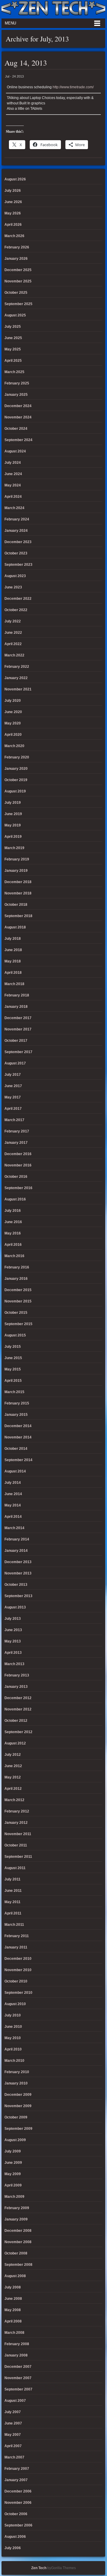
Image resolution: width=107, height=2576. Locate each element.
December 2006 (18, 2491)
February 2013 (17, 1675)
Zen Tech (39, 2568)
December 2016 (18, 1154)
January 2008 (16, 2355)
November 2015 (18, 1301)
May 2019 (13, 825)
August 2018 (15, 927)
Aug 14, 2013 (26, 63)
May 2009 (13, 2174)
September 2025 (18, 304)
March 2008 (14, 2333)
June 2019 (13, 814)
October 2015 (16, 1313)
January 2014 (16, 1551)
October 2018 (16, 905)
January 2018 (16, 1007)
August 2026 (15, 179)
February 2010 (17, 2072)
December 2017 (18, 1018)
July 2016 (13, 1211)
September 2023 (18, 565)
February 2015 (17, 1403)
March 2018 (14, 984)
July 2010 (13, 2015)
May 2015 (13, 1369)
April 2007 (13, 2446)
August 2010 (15, 2004)
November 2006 (18, 2503)
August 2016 (15, 1199)
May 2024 (13, 485)
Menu (10, 23)
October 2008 (16, 2253)
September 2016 (18, 1188)
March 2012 (14, 1800)
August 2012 (15, 1743)
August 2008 (15, 2276)
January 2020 (16, 769)
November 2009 (18, 2106)
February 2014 (17, 1539)
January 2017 (16, 1143)
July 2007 (13, 2412)
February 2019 (17, 859)
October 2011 (16, 1845)
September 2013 (18, 1596)
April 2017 (13, 1109)
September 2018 (18, 916)
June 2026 (13, 202)
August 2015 (15, 1335)
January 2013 (16, 1687)
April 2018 (13, 973)
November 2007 (18, 2378)
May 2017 (13, 1097)
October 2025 (16, 293)
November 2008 (18, 2242)
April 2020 (13, 735)
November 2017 (18, 1029)
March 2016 (14, 1256)
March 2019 (14, 848)
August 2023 (15, 576)
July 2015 (13, 1347)
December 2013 (18, 1562)
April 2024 (13, 497)
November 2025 (18, 281)
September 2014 (18, 1460)
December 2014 (18, 1426)
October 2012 (16, 1721)
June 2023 (13, 587)
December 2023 (18, 542)
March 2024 (14, 508)
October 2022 (16, 610)
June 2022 (13, 633)
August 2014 (15, 1471)
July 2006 (13, 2548)
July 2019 (13, 803)
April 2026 (13, 225)
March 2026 (14, 236)
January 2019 (16, 871)
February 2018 (17, 995)
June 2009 (13, 2163)
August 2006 (15, 2537)
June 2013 (13, 1630)
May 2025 (13, 349)
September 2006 (18, 2525)
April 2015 (13, 1381)
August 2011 (15, 1868)
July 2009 (13, 2151)
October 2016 (16, 1177)
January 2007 (16, 2480)
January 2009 (16, 2219)
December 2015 (18, 1290)
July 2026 (13, 191)
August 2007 (15, 2401)
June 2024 (13, 474)
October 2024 (16, 429)
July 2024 (13, 463)
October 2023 (16, 553)
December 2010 (18, 1959)
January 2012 (16, 1823)
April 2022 (13, 644)
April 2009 (13, 2185)
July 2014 (13, 1483)
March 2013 (14, 1664)
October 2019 (16, 780)
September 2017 (18, 1052)
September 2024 (18, 440)
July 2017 (13, 1075)
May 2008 (13, 2310)
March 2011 (14, 1925)
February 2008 (17, 2344)
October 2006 (16, 2514)
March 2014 (14, 1528)
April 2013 (13, 1653)
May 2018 (13, 961)
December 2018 (18, 882)
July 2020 (13, 701)
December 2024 (18, 406)
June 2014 (13, 1494)
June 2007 (13, 2423)
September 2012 (18, 1732)
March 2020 (14, 746)
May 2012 (13, 1777)
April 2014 (13, 1517)
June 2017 (13, 1086)
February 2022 (17, 667)
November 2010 (18, 1970)
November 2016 (18, 1165)
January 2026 (16, 259)
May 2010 (13, 2038)
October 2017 (16, 1041)
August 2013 (15, 1607)
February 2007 (17, 2469)
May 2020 (13, 723)
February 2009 (17, 2208)
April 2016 (13, 1245)
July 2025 (13, 327)
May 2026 (13, 213)
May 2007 (13, 2435)
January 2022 (16, 678)
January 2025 (16, 395)
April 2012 (13, 1789)
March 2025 (14, 372)
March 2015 (14, 1392)
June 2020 (13, 712)
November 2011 (18, 1834)
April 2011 (13, 1913)
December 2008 (18, 2231)
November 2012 (18, 1709)
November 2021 (18, 689)
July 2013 (13, 1619)
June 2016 (13, 1222)
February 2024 (17, 519)
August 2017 (15, 1063)
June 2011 (13, 1891)
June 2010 (13, 2027)
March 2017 (14, 1120)
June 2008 (13, 2299)
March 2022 (14, 655)
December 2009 (18, 2095)
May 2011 (12, 1902)
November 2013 (18, 1573)
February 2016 (17, 1267)
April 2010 (13, 2049)
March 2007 (14, 2457)
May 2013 (13, 1641)
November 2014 (18, 1437)
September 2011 (18, 1857)
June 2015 (13, 1358)
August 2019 (15, 791)
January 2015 (16, 1415)
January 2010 (16, 2083)
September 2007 (18, 2389)
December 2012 (18, 1698)
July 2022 (13, 621)
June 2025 (13, 338)
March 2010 (14, 2061)
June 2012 (13, 1766)
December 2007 (18, 2367)
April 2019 (13, 837)
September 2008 (18, 2265)
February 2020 (17, 757)
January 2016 (16, 1279)
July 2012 (13, 1755)
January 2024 (16, 531)
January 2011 (16, 1947)
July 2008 (13, 2287)
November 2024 (18, 417)
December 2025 (18, 270)
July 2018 (13, 939)
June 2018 (13, 950)
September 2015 (18, 1324)
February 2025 (17, 383)
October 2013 (16, 1585)
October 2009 (16, 2117)
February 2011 (17, 1936)
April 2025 (13, 361)
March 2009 (14, 2197)
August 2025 (15, 315)
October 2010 (16, 1981)
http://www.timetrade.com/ (73, 87)
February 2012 (17, 1811)
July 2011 (12, 1879)
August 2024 (15, 451)
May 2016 (13, 1233)
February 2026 (17, 247)
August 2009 (15, 2140)
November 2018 (18, 893)
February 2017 (17, 1131)
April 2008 (13, 2321)
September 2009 (18, 2129)
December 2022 (18, 599)
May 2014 (13, 1505)
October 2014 (16, 1449)
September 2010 (18, 1993)
